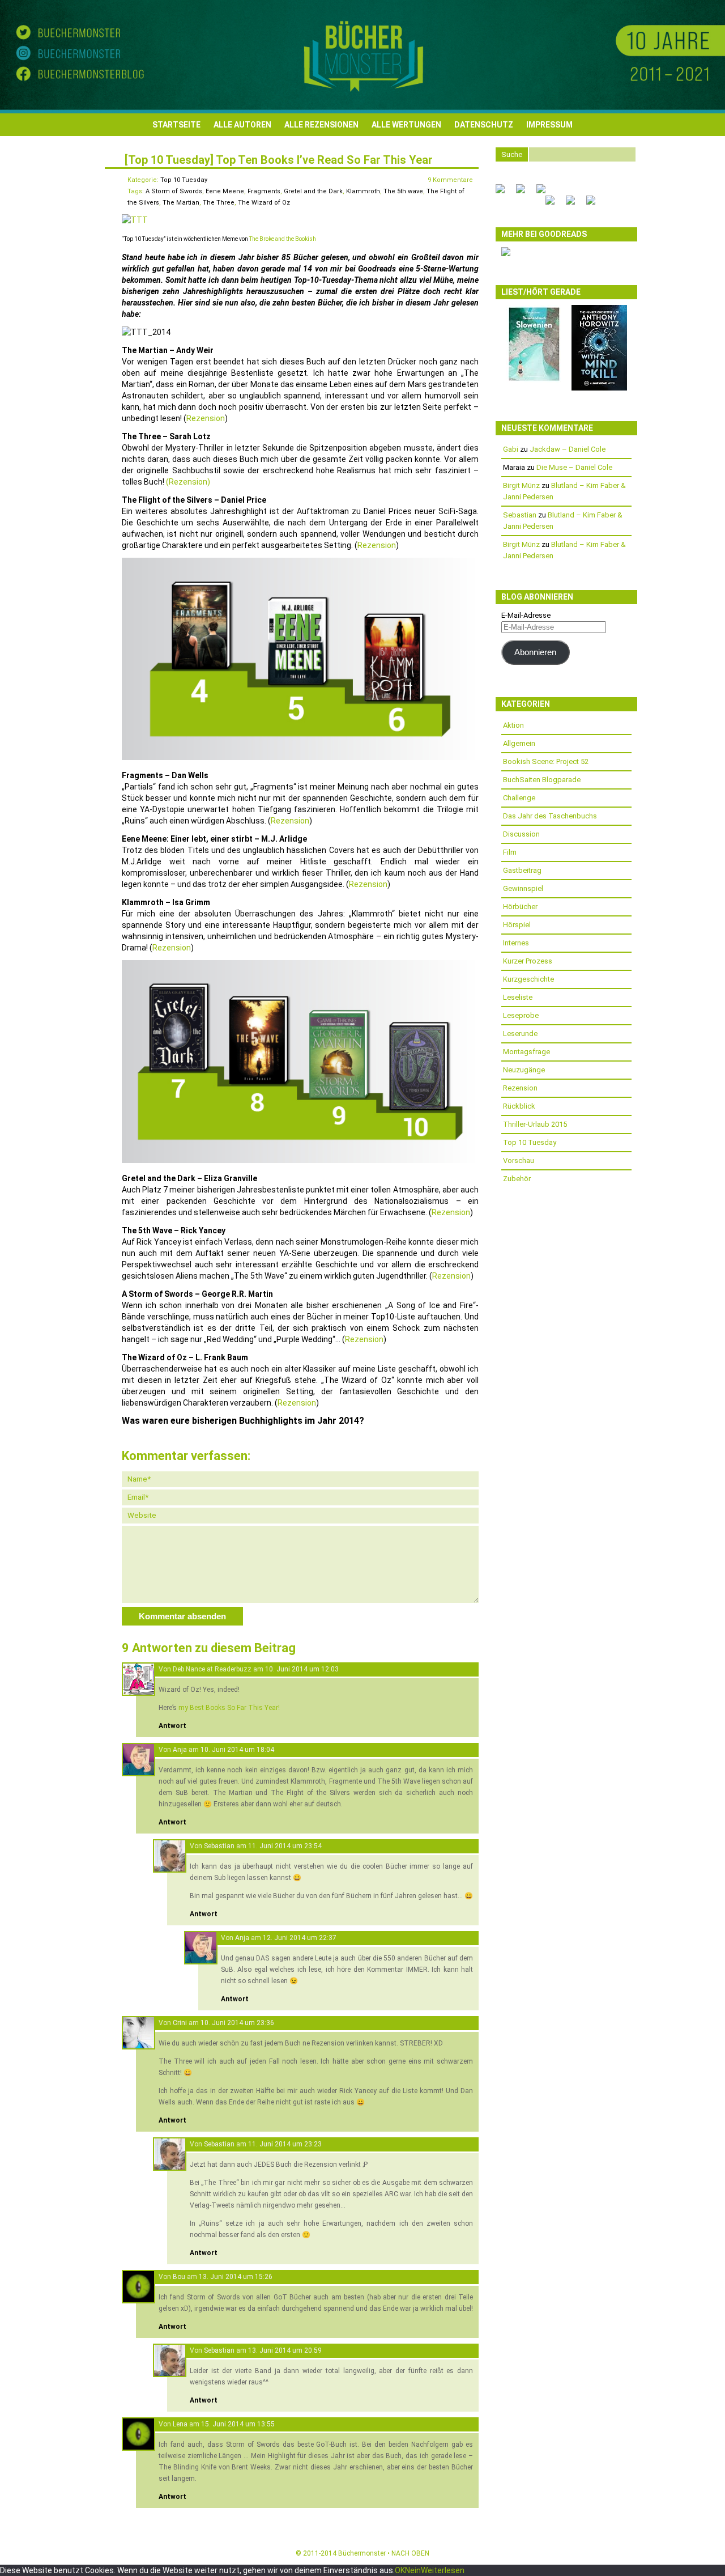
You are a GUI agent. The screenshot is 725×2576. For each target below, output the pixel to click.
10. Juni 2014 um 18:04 (237, 1750)
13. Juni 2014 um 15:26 (236, 2277)
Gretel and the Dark (313, 191)
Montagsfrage (526, 1052)
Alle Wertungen (406, 125)
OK (400, 2570)
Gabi (511, 449)
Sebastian (219, 1846)
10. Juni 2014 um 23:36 (237, 2023)
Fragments (264, 191)
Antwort (172, 1726)
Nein (413, 2570)
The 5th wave (403, 191)
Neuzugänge (524, 1070)
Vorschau (519, 1160)
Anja (180, 1750)
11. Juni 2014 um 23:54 (285, 1846)
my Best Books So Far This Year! (229, 1708)
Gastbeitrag (522, 870)
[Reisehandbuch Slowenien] (534, 381)
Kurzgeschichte (528, 979)
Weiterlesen (443, 2570)
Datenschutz (484, 125)
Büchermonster (362, 2553)
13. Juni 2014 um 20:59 (285, 2350)
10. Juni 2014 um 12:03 (302, 1669)
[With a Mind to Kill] (599, 388)
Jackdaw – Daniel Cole (568, 449)
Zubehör (517, 1179)
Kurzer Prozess (528, 961)
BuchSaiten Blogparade (542, 780)
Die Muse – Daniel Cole (574, 467)
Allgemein (519, 743)
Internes (516, 943)
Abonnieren (535, 652)
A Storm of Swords (174, 191)
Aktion (513, 725)
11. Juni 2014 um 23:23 (285, 2144)
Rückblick (519, 1106)
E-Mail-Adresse (526, 615)
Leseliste (518, 997)
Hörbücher (520, 907)
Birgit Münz (521, 485)
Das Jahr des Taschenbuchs (550, 816)
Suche (512, 154)
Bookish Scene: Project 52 (546, 761)
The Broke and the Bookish (283, 239)
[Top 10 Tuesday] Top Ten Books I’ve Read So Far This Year (279, 160)
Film (510, 852)
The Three (219, 203)
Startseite (176, 125)
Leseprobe (521, 1015)
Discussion (521, 834)
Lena (180, 2424)
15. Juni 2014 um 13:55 (238, 2424)
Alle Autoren (242, 125)
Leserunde (520, 1034)
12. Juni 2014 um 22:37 (300, 1938)
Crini (180, 2023)
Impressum (549, 125)
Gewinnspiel (523, 888)
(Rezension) (188, 482)
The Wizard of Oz (264, 203)
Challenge (519, 798)
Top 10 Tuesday (184, 180)
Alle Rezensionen (321, 125)
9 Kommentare (450, 180)
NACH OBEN (410, 2553)
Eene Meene (225, 191)
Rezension (206, 418)
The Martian (181, 203)
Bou (179, 2277)
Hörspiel (517, 925)
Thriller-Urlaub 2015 (535, 1124)
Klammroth (363, 191)
